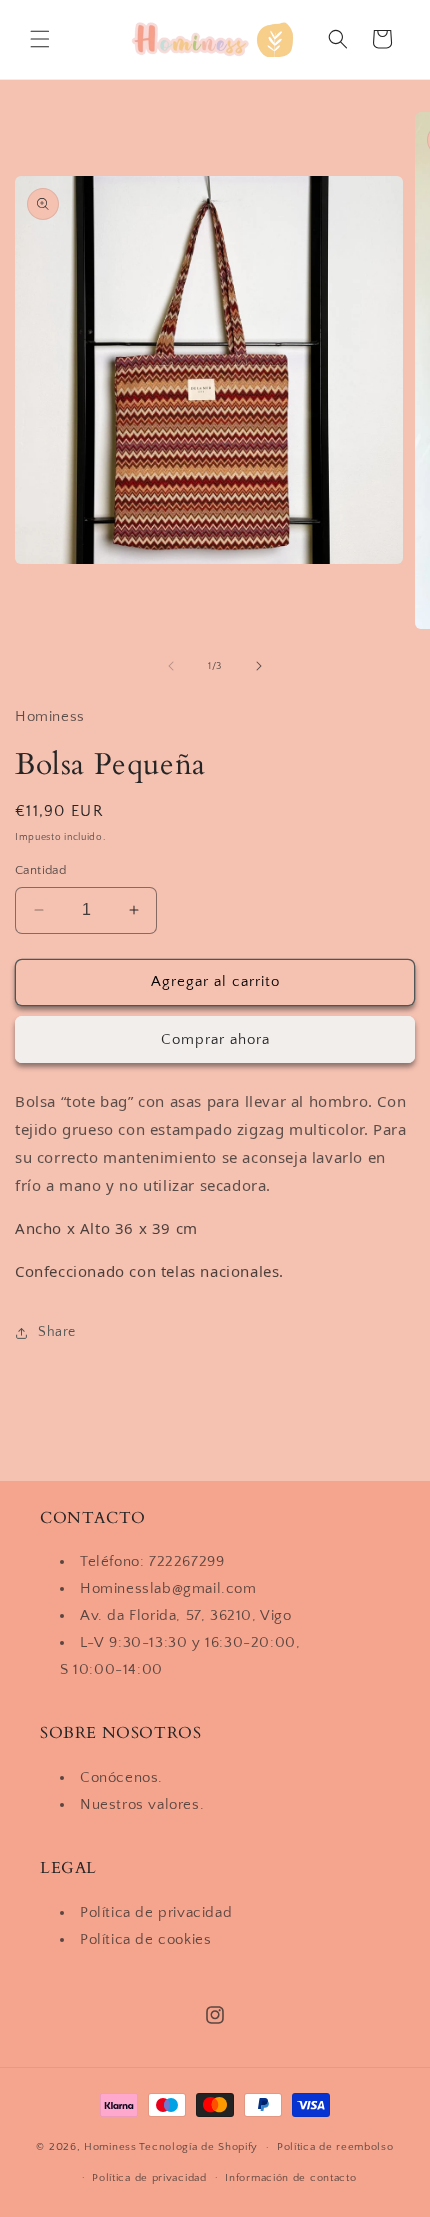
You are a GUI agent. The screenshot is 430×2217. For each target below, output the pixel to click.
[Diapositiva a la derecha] (259, 666)
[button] (40, 39)
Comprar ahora (215, 1039)
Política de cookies (145, 1939)
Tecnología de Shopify (198, 2147)
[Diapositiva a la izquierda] (171, 666)
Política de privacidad (156, 1912)
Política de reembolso (335, 2147)
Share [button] (57, 1332)
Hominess (110, 2147)
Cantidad (40, 870)
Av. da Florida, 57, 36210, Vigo (186, 1615)
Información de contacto (290, 2178)
